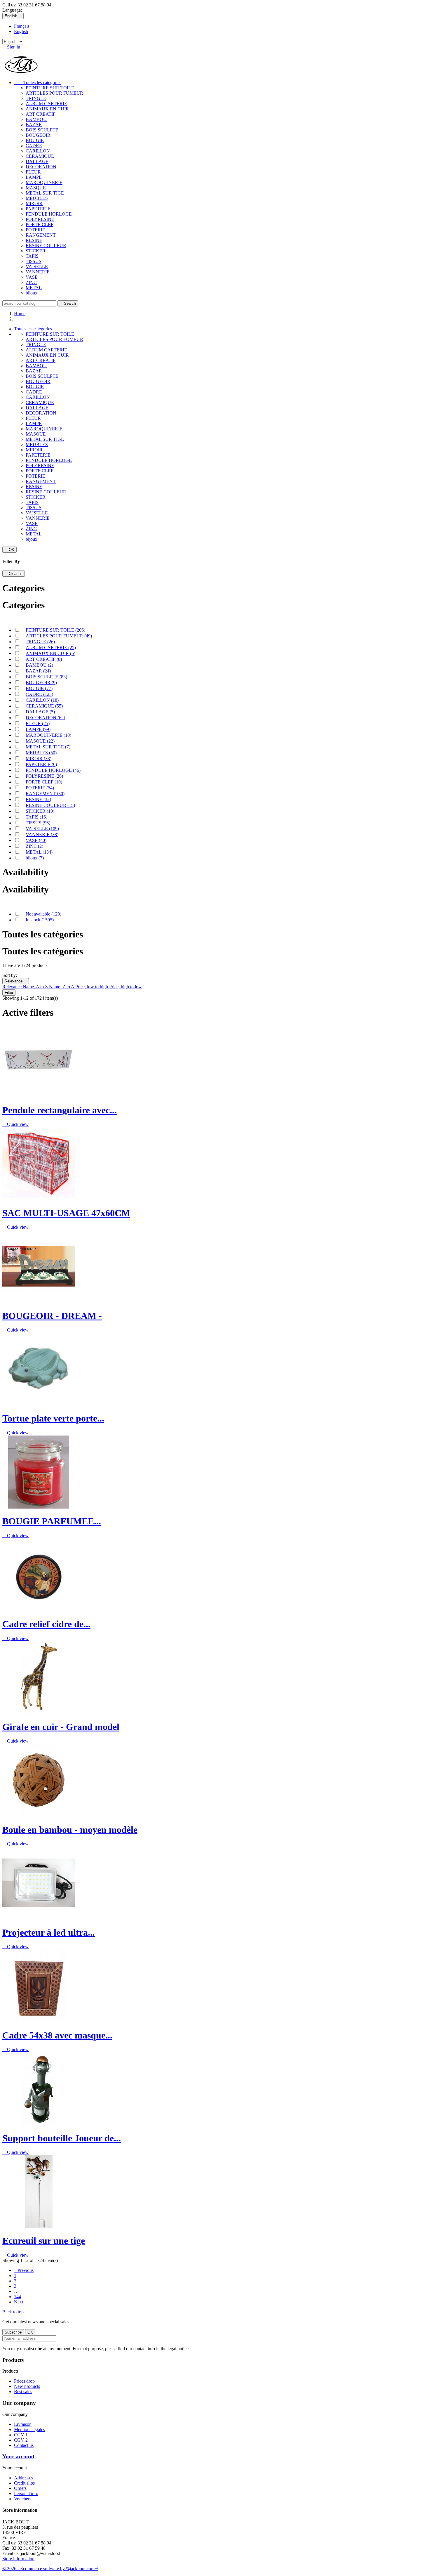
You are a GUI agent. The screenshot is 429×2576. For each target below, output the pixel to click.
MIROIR (34, 203)
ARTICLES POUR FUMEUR (54, 93)
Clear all (14, 574)
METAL (34, 288)
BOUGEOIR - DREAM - (52, 1316)
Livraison (23, 2424)
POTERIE (35, 230)
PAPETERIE (38, 209)
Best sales (23, 2392)
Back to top (15, 2312)
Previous (24, 2270)
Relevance (16, 981)
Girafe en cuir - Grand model (61, 1727)
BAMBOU (36, 119)
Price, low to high (92, 987)
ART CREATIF (41, 114)
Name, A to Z (36, 987)
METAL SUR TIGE (45, 193)
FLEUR (33, 172)
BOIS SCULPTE (42, 130)
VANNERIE (38, 272)
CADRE (34, 146)
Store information (18, 2559)
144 (18, 2297)
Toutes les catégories (38, 83)
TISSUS (34, 261)
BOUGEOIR (38, 135)
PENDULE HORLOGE (49, 214)
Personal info (26, 2493)
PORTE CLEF (40, 225)
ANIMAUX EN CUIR (47, 109)
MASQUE (36, 188)
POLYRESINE (40, 219)
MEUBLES (37, 198)
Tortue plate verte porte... (53, 1418)
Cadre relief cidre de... (46, 1624)
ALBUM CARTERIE (46, 104)
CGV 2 (21, 2440)
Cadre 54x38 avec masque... (57, 2035)
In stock (40, 920)
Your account (18, 2456)
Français (22, 26)
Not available (43, 914)
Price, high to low (125, 987)
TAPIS (32, 256)
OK (9, 550)
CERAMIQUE (40, 156)
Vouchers (23, 2499)
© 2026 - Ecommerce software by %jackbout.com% (50, 2569)
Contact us (24, 2445)
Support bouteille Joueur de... (62, 2138)
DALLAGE (37, 161)
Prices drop (24, 2381)
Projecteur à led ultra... (49, 1932)
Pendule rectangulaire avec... (60, 1110)
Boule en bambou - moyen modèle (70, 1830)
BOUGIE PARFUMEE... (52, 1521)
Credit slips (24, 2483)
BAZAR (34, 125)
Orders (20, 2488)
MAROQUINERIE (44, 182)
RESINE (34, 240)
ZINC (31, 282)
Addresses (23, 2478)
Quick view (15, 1124)
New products (27, 2386)
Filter (9, 993)
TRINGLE (36, 98)
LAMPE (34, 177)
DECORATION (41, 167)
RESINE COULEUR (46, 246)
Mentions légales (29, 2429)
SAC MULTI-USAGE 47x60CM (66, 1213)
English (21, 31)
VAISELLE (37, 267)
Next (20, 2302)
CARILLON (38, 151)
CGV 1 (21, 2435)
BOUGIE (35, 140)
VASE (32, 277)
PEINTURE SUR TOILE (50, 88)
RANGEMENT (41, 235)
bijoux (32, 293)
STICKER (36, 251)
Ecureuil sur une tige (44, 2241)
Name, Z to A (62, 987)
